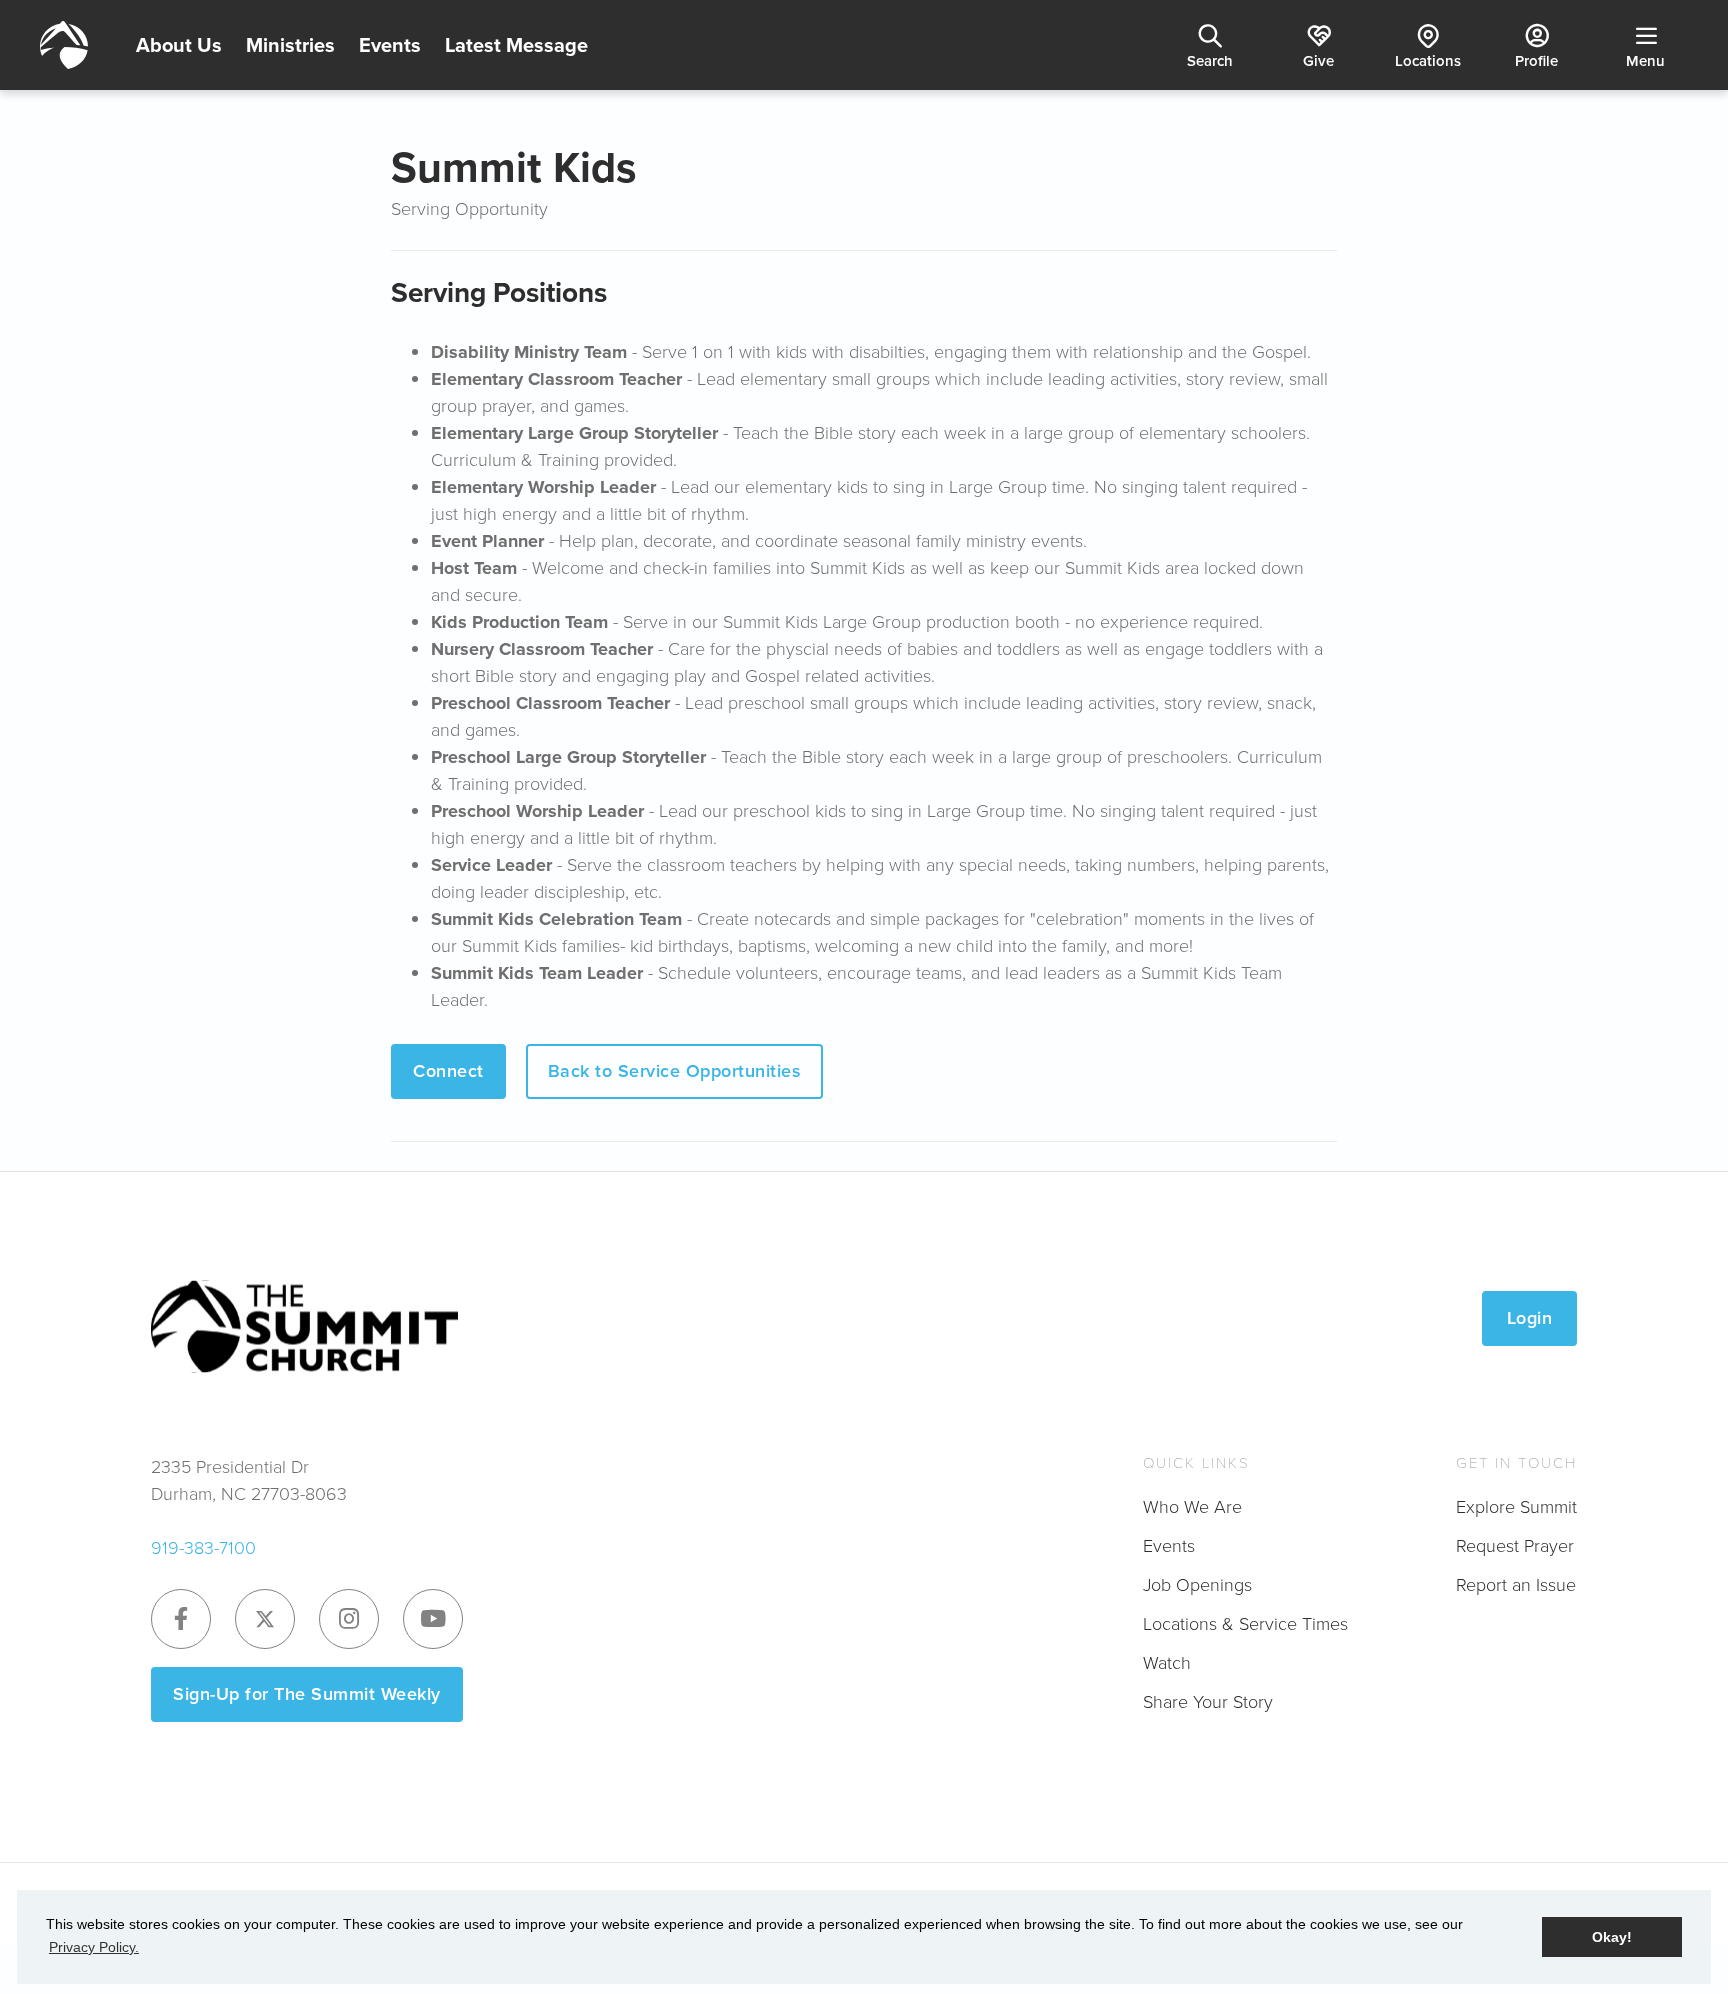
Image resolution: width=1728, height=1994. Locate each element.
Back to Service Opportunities (675, 1071)
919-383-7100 (203, 1548)
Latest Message (516, 45)
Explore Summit (1516, 1507)
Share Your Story (1208, 1702)
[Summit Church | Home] (64, 45)
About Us (179, 45)
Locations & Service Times (1245, 1624)
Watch (1167, 1663)
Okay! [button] (1612, 1937)
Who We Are (1192, 1507)
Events (390, 45)
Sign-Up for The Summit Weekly (307, 1694)
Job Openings (1197, 1585)
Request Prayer (1515, 1546)
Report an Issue (1516, 1585)
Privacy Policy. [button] (94, 1947)
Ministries (290, 45)
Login (1530, 1318)
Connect (448, 1071)
